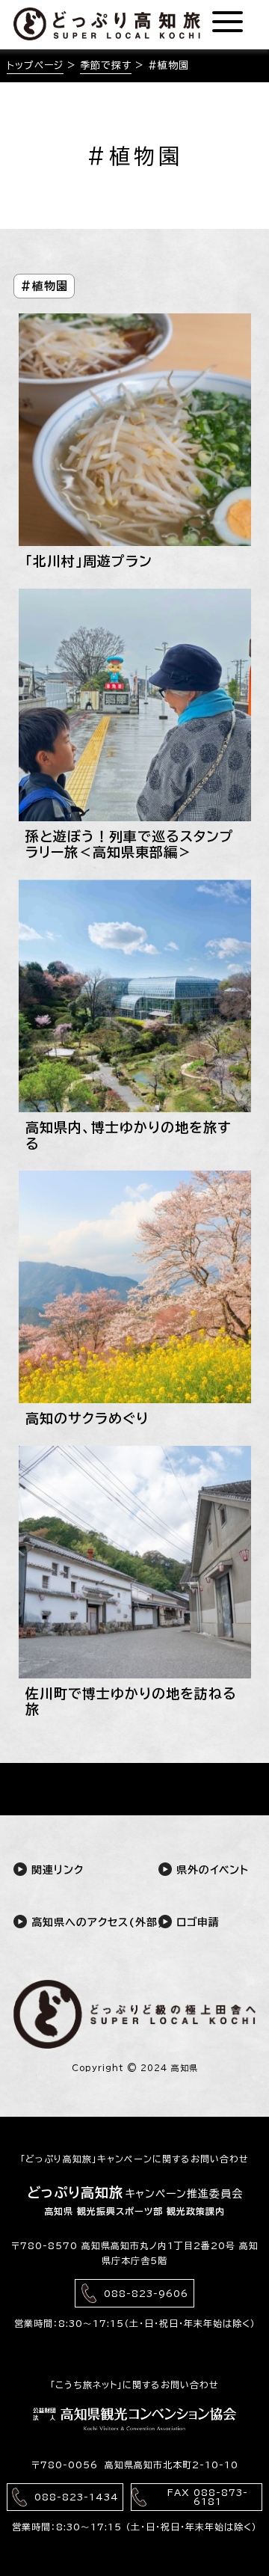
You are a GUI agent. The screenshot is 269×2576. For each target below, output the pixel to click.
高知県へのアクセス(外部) (69, 1922)
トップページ (35, 65)
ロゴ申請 (196, 1922)
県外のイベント (210, 1870)
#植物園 (44, 286)
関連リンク (55, 1870)
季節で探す (106, 65)
